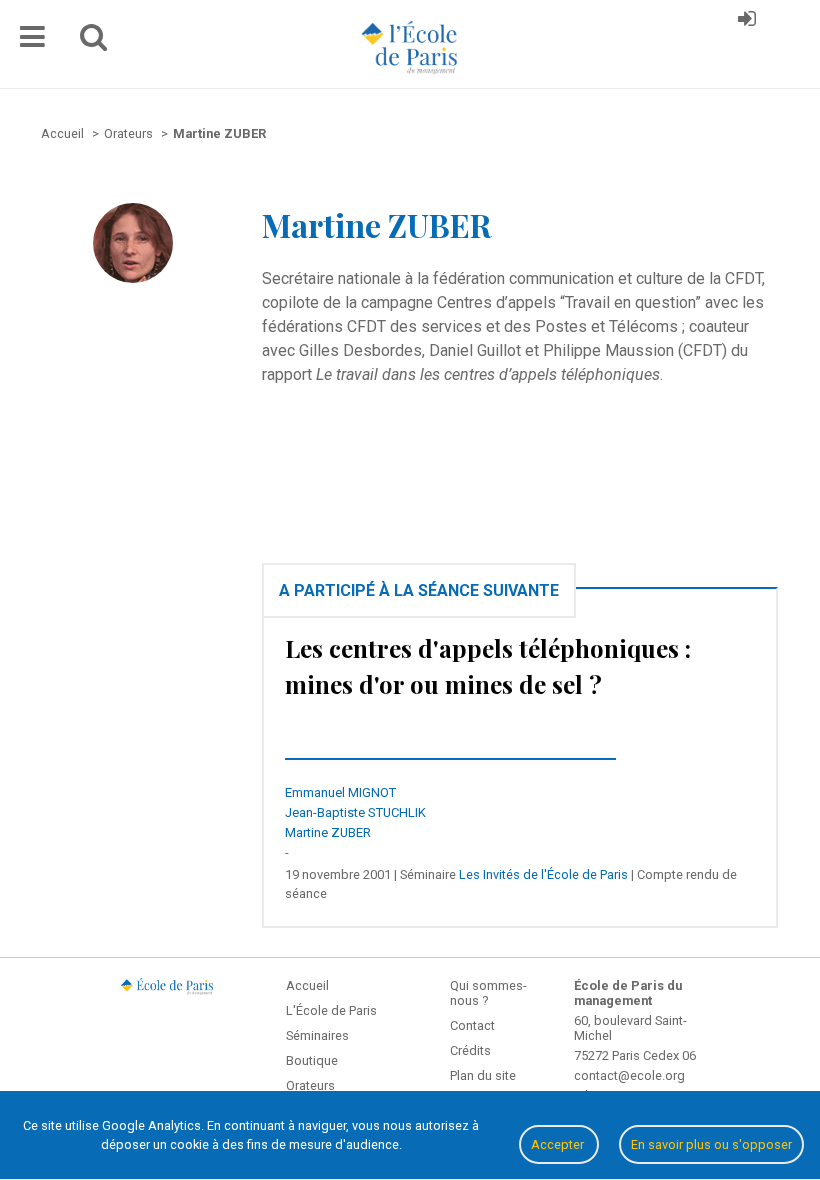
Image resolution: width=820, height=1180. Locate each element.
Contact (472, 1025)
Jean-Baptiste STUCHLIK (355, 812)
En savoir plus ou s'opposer (711, 1144)
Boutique (312, 1060)
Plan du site (483, 1075)
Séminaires (317, 1035)
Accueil (307, 985)
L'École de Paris (331, 1010)
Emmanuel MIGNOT (340, 792)
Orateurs (310, 1085)
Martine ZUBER (328, 832)
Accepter (559, 1144)
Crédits (470, 1050)
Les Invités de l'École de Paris (543, 874)
